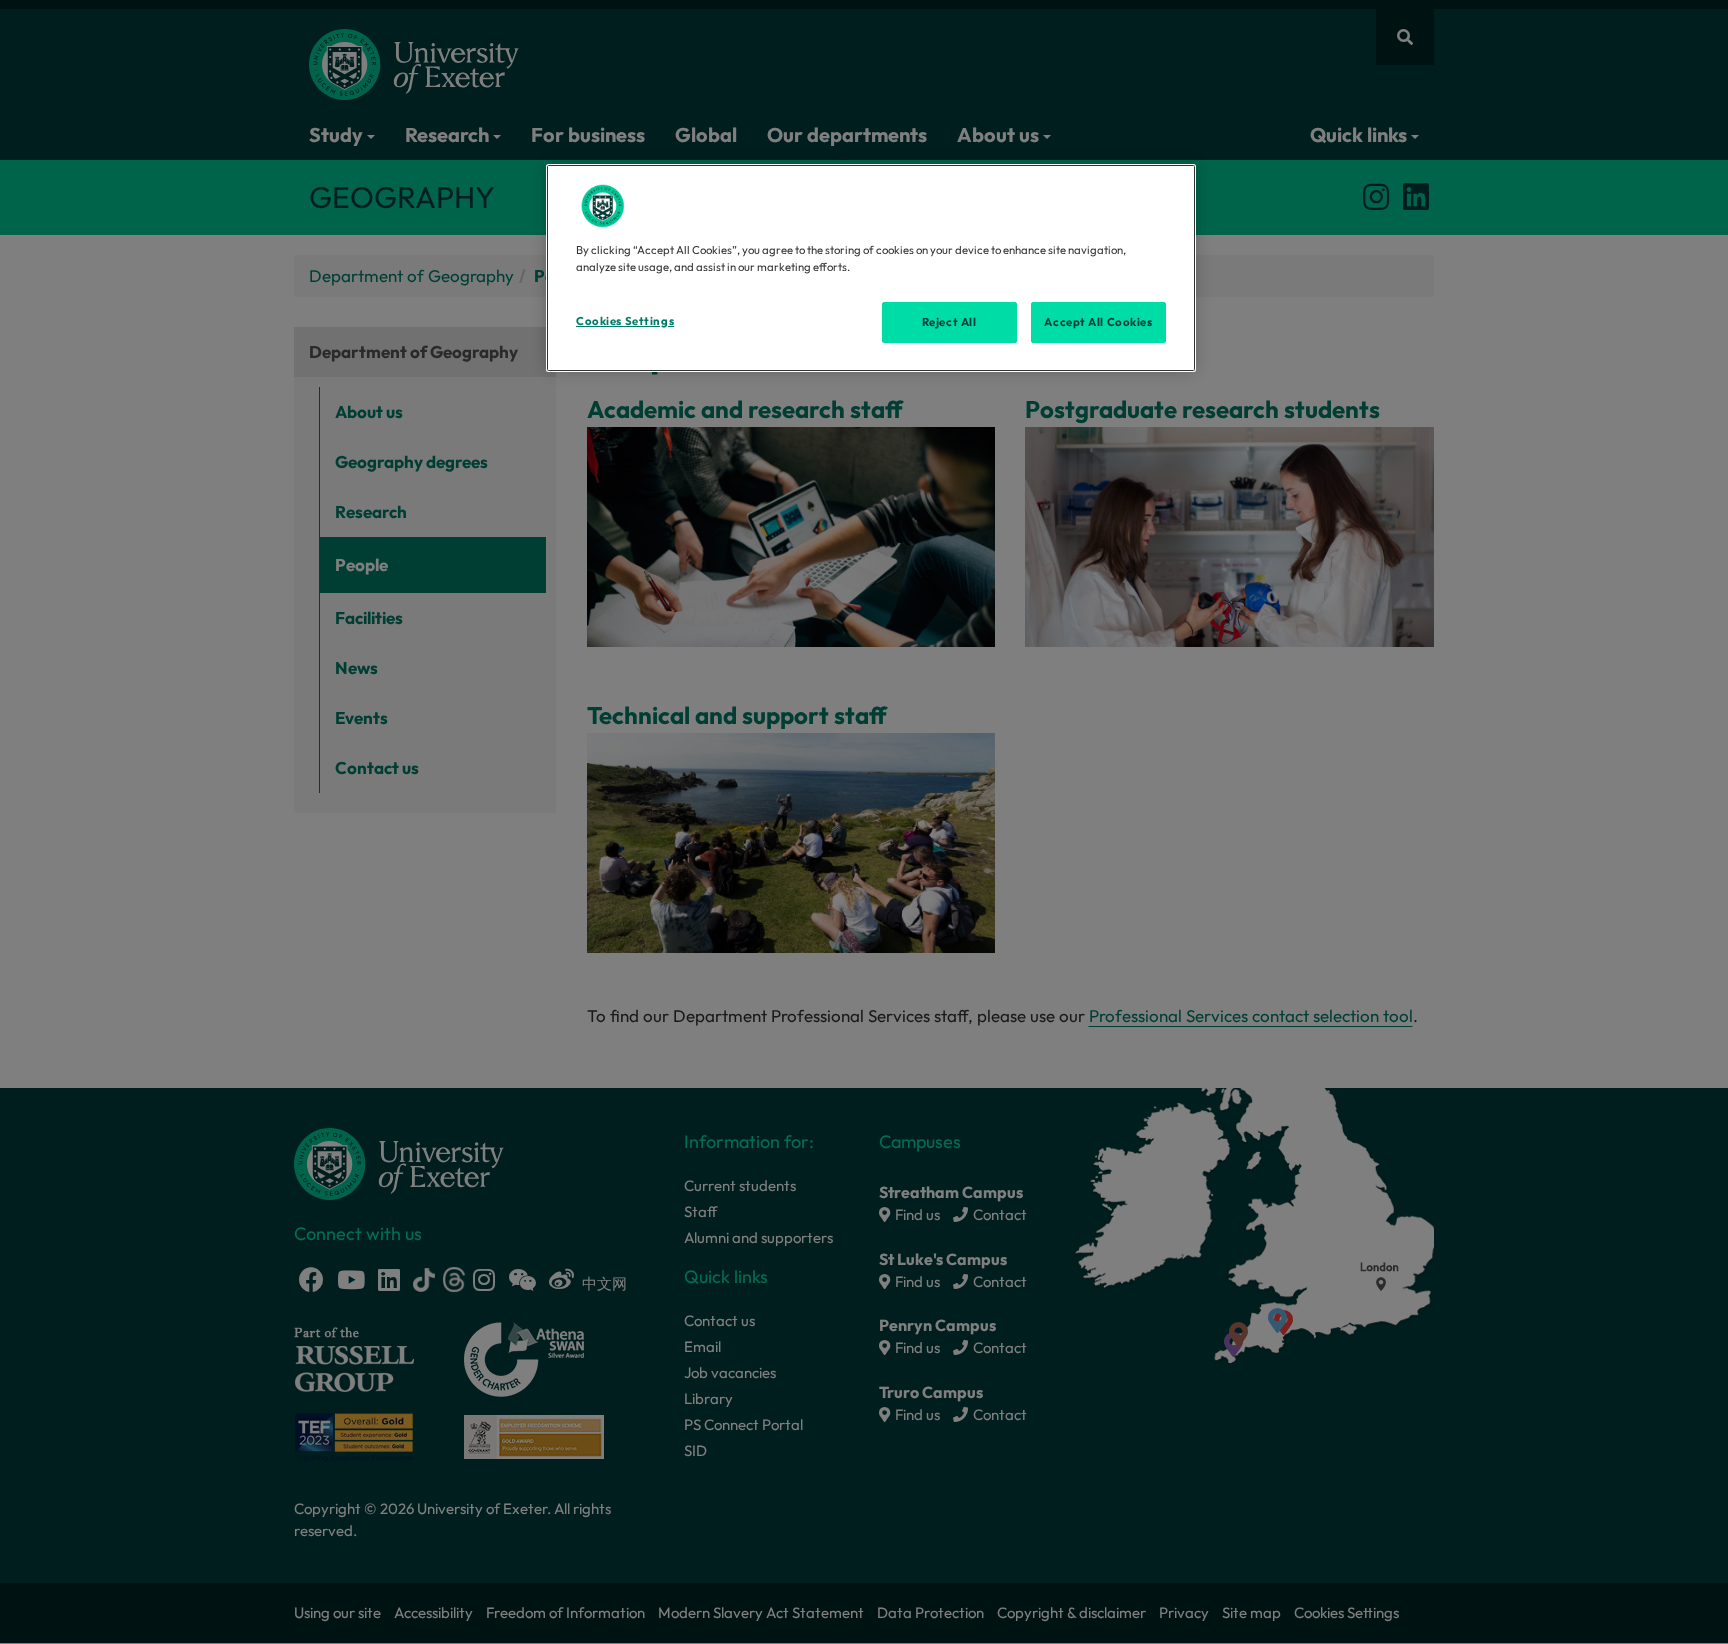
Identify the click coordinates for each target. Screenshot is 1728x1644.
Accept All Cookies (1098, 322)
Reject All (949, 322)
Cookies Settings (625, 321)
